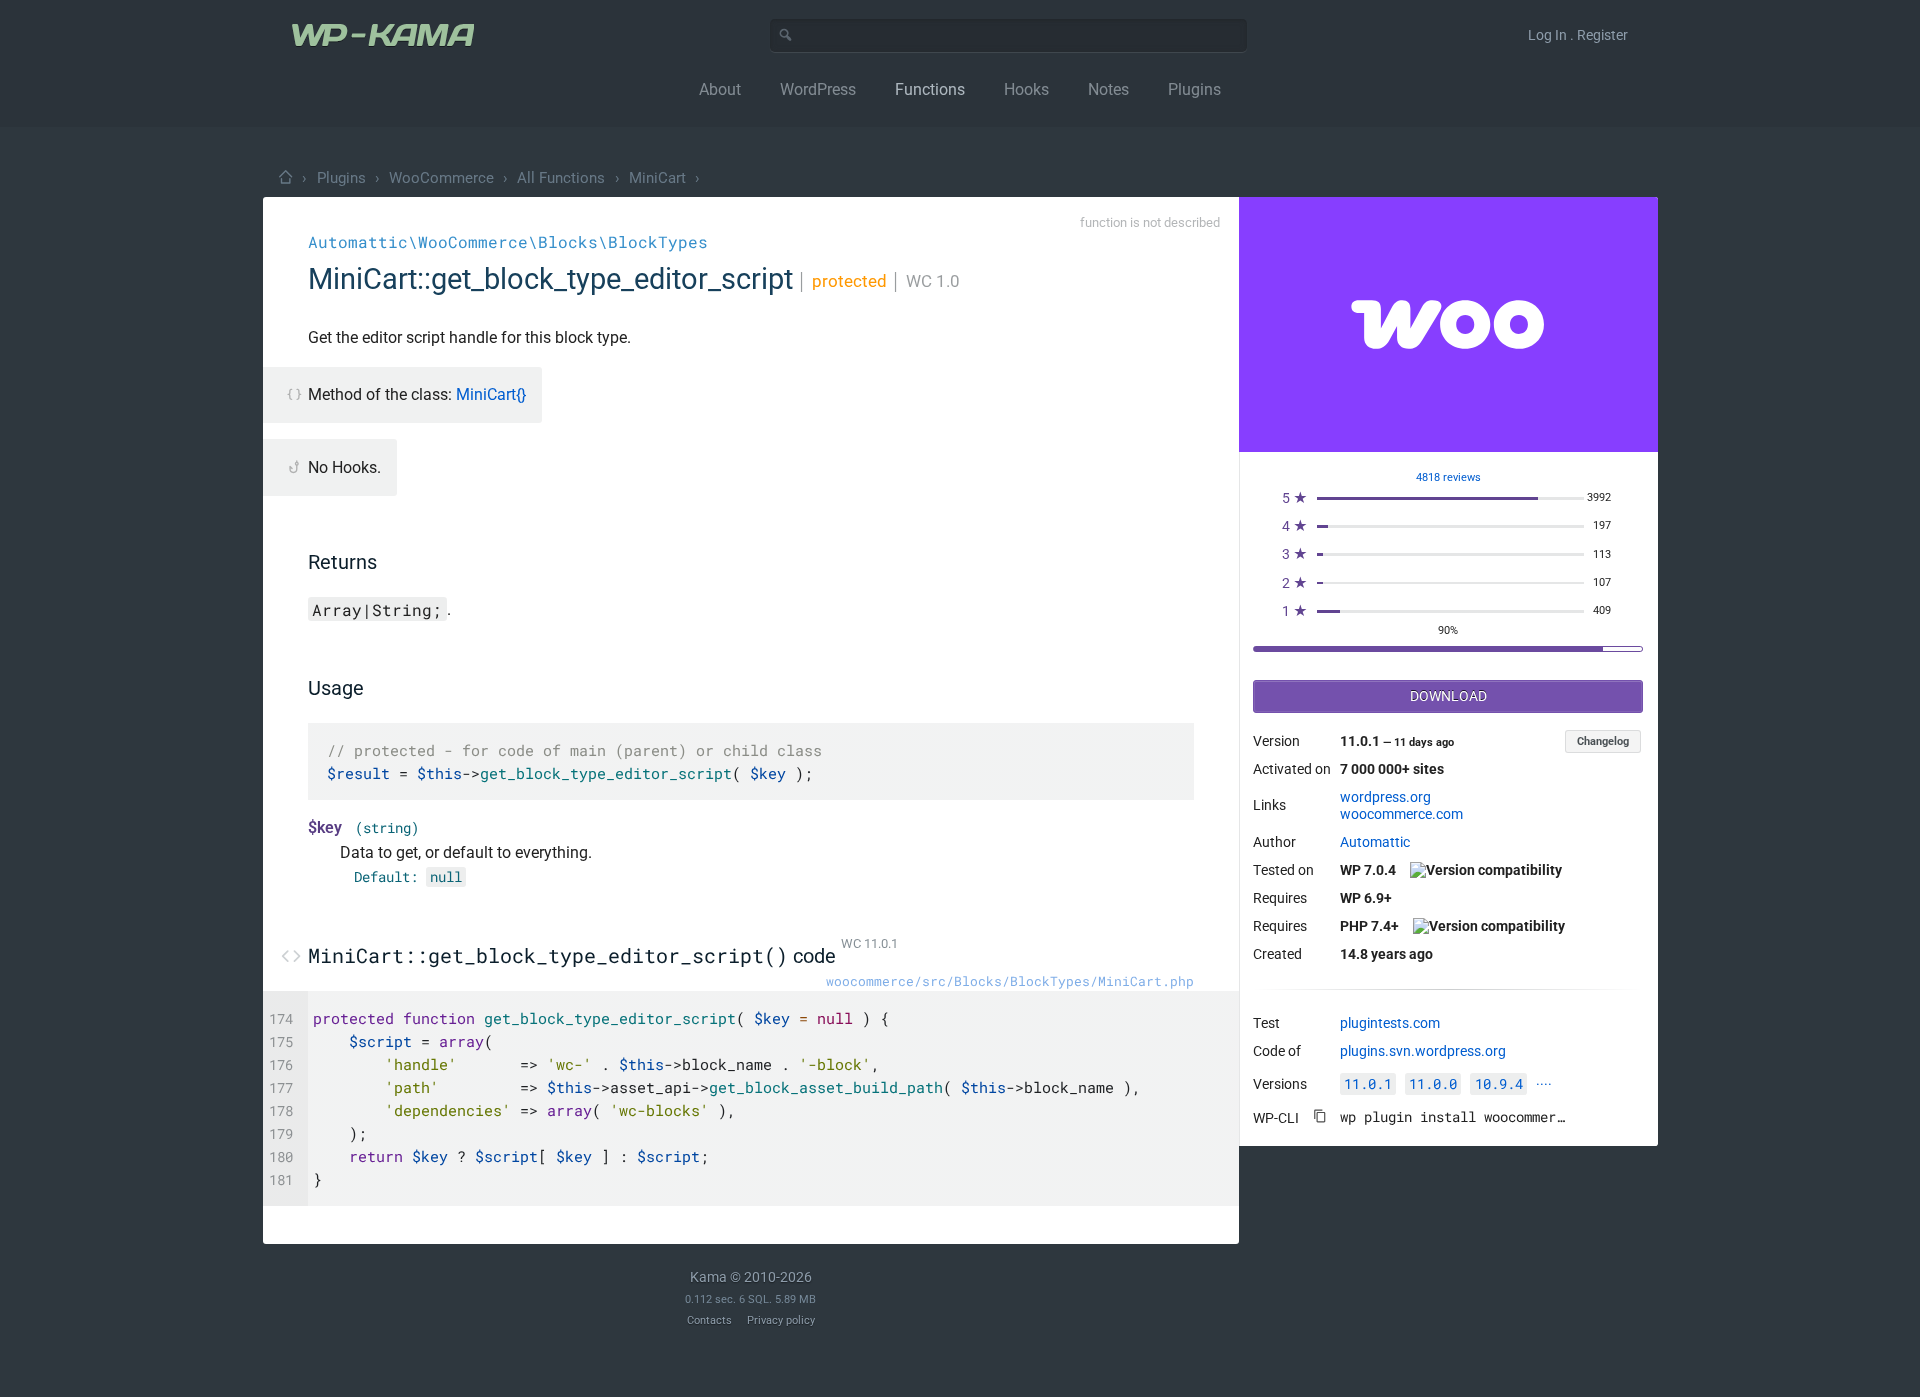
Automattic (1375, 842)
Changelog (1603, 741)
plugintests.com (1390, 1023)
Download (1448, 696)
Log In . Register (1578, 35)
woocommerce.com (1401, 814)
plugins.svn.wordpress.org (1423, 1051)
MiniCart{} (491, 394)
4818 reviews (1448, 477)
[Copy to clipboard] (1320, 1116)
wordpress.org (1385, 797)
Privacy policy (781, 1320)
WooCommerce (441, 178)
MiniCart (657, 178)
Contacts (709, 1320)
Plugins (341, 178)
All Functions (561, 178)
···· (1544, 1084)
